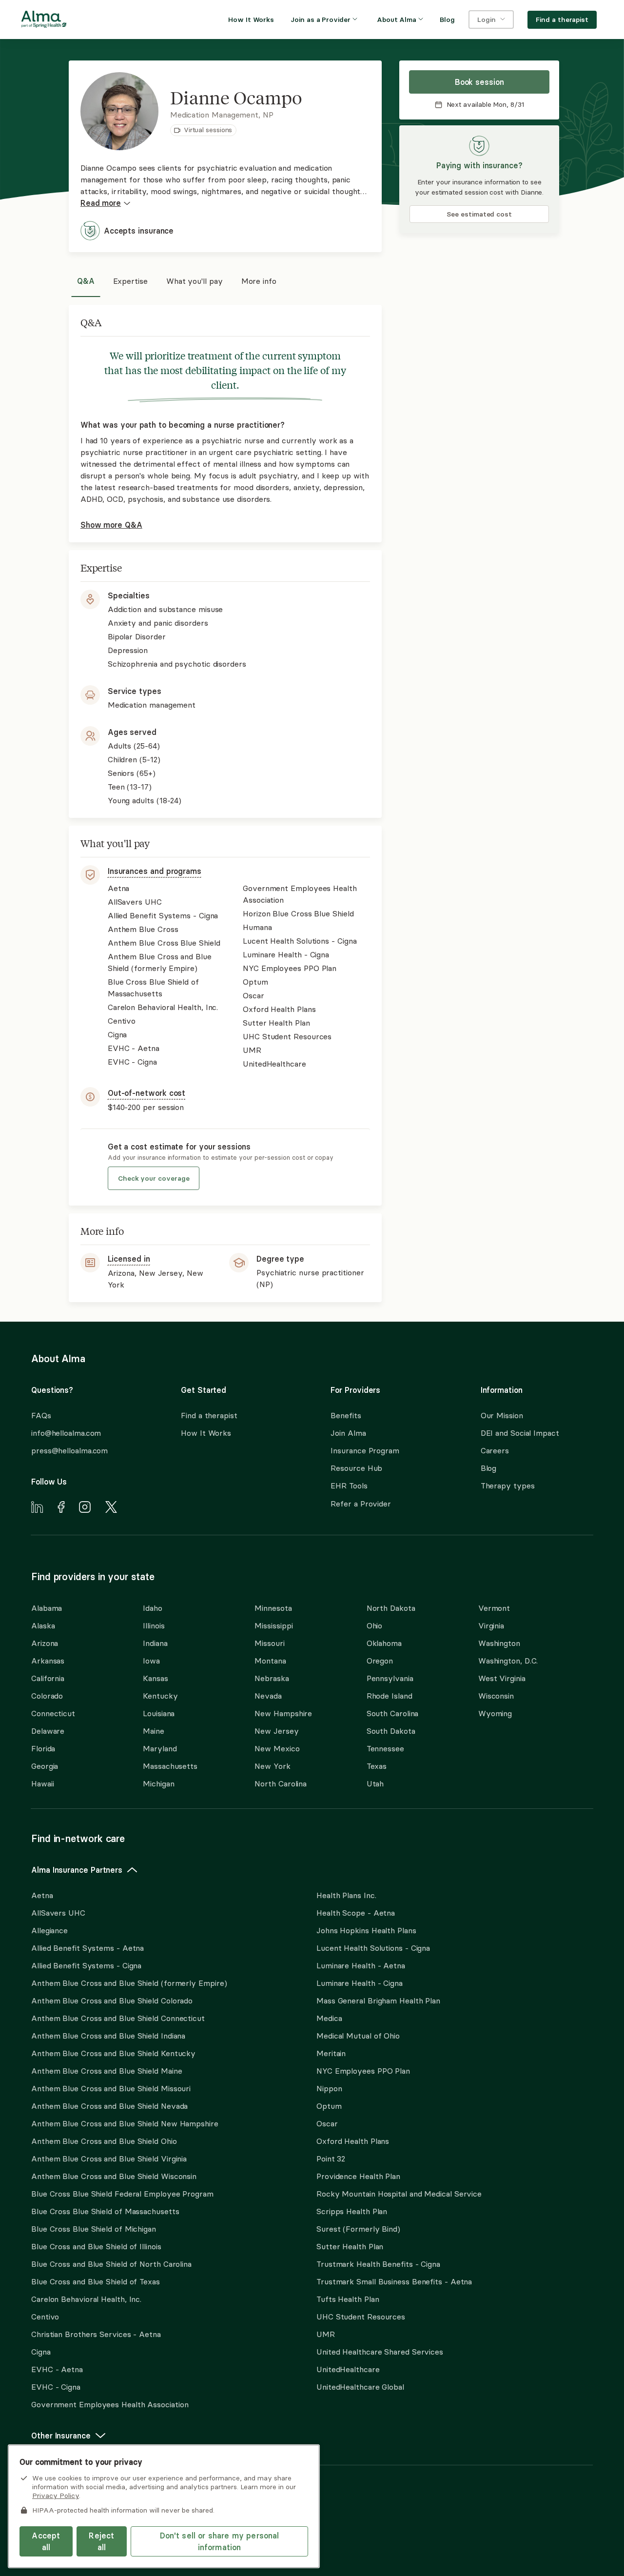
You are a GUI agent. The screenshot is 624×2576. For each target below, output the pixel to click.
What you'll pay (195, 281)
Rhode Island (390, 1696)
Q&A (86, 281)
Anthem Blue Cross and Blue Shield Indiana (108, 2036)
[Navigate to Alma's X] (111, 1508)
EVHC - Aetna (57, 2369)
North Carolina (281, 1783)
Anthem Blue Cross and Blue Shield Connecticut (118, 2018)
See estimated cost (479, 214)
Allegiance (49, 1930)
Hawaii (42, 1783)
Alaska (43, 1625)
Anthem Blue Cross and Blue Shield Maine (107, 2071)
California (48, 1678)
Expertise (130, 281)
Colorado (47, 1696)
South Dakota (391, 1731)
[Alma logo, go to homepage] (44, 21)
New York (272, 1766)
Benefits (346, 1415)
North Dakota (391, 1608)
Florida (43, 1748)
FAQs (41, 1415)
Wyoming (495, 1713)
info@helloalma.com (66, 1433)
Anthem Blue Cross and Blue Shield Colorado (112, 2001)
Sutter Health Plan (350, 2246)
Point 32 (331, 2159)
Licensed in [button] (129, 1259)
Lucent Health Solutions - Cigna (373, 1948)
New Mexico (277, 1748)
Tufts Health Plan (348, 2299)
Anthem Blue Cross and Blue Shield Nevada (109, 2106)
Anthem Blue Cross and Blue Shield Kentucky (113, 2053)
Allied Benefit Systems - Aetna (88, 1948)
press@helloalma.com (69, 1450)
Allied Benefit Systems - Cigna (86, 1965)
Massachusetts (170, 1766)
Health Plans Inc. (346, 1895)
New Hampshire (283, 1713)
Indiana (155, 1643)
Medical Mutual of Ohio (358, 2036)
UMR (326, 2334)
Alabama (47, 1608)
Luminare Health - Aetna (361, 1965)
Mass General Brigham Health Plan (378, 2001)
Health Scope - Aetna (356, 1913)
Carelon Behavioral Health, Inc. (86, 2299)
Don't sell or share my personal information (220, 2541)
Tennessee (385, 1748)
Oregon (380, 1661)
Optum (329, 2106)
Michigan (158, 1783)
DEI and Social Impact (520, 1433)
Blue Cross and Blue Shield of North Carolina (111, 2264)
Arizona (45, 1643)
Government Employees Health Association (110, 2404)
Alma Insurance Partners (77, 1870)
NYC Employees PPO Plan (363, 2071)
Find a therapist (209, 1415)
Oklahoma (384, 1643)
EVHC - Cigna (56, 2387)
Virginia (491, 1625)
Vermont (494, 1608)
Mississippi (273, 1625)
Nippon (329, 2088)
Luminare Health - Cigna (360, 1983)
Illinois (154, 1625)
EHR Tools (349, 1486)
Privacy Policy (56, 2496)
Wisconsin (496, 1696)
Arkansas (48, 1661)
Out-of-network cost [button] (146, 1093)
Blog (489, 1468)
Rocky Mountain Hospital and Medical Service (399, 2194)
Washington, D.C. (508, 1661)
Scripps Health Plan (352, 2211)
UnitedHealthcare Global (360, 2387)
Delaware (48, 1731)
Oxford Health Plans (353, 2141)
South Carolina (393, 1713)
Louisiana (159, 1713)
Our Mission (502, 1415)
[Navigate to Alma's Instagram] (85, 1508)
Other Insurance (61, 2436)
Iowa (151, 1661)
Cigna (41, 2352)
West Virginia (502, 1678)
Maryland (160, 1748)
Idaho (153, 1608)
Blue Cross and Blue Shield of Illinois (96, 2246)
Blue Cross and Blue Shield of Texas (96, 2281)
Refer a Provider (361, 1504)
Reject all (101, 2541)
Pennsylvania (390, 1678)
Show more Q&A (111, 525)
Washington (499, 1643)
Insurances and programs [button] (155, 871)
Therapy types (508, 1486)
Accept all (46, 2541)
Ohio (375, 1625)
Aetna (42, 1895)
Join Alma (348, 1433)
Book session (479, 82)
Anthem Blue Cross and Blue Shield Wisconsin (114, 2176)
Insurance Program (365, 1450)
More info (259, 281)
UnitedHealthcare (348, 2369)
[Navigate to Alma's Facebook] (61, 1508)
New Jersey (276, 1731)
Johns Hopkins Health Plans (366, 1930)
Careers (495, 1450)
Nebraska (272, 1678)
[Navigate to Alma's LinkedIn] (37, 1508)
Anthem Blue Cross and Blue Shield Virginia (109, 2159)
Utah (375, 1783)
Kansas (155, 1678)
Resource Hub (356, 1468)
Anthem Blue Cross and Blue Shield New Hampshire (125, 2123)
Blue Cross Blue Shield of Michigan (94, 2229)
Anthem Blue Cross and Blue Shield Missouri (111, 2088)
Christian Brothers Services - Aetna (96, 2334)
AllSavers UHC (58, 1913)
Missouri (269, 1643)
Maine (154, 1731)
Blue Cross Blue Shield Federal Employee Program (122, 2194)
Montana (270, 1661)
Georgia (45, 1766)
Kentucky (160, 1696)
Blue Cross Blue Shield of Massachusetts (105, 2211)
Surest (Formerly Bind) (358, 2229)
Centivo (45, 2317)
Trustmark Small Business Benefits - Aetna (394, 2281)
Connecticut (53, 1713)
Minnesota (273, 1608)
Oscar (327, 2123)
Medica (329, 2018)
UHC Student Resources (361, 2317)
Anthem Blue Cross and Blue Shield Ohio (104, 2141)
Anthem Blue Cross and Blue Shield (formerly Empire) (129, 1983)
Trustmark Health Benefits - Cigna (378, 2264)
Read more (101, 203)
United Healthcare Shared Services (380, 2352)
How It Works (206, 1433)
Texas (377, 1766)
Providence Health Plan (358, 2176)
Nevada (268, 1696)
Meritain (331, 2053)
